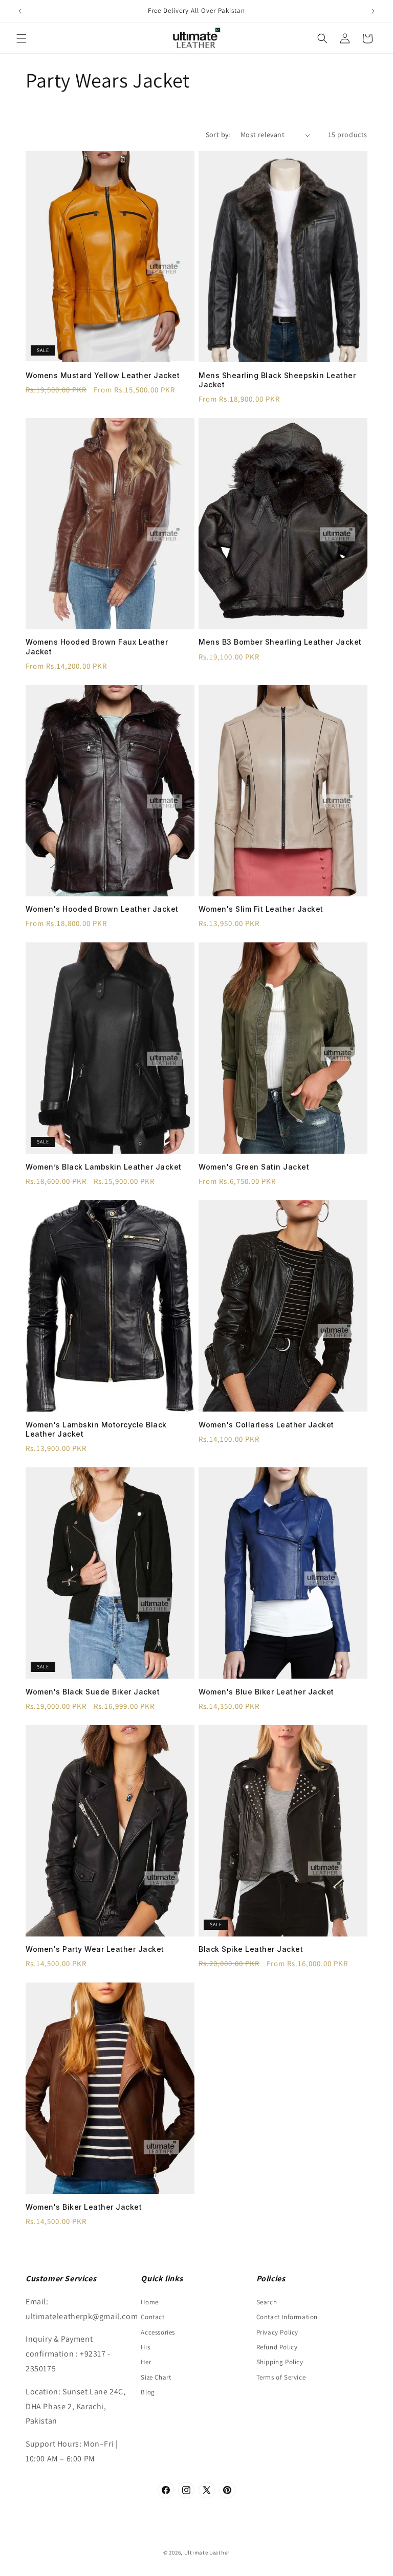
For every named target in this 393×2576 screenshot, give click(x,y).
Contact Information (287, 2317)
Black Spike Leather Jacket (251, 1949)
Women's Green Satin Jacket (254, 1167)
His (145, 2347)
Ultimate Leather (207, 2552)
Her (146, 2362)
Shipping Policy (280, 2362)
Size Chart (156, 2377)
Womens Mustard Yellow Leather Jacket (103, 375)
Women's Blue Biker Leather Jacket (266, 1692)
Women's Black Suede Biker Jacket (93, 1692)
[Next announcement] (373, 11)
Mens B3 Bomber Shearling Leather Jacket (280, 642)
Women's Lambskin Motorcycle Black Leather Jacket (96, 1429)
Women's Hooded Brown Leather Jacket (102, 909)
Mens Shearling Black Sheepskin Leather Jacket (277, 380)
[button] (21, 38)
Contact (152, 2317)
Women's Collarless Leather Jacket (266, 1425)
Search (267, 2302)
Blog (148, 2392)
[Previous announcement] (20, 11)
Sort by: (218, 135)
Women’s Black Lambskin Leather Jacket (104, 1167)
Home (149, 2302)
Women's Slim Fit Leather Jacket (261, 909)
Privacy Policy (277, 2332)
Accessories (158, 2332)
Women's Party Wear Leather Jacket (95, 1949)
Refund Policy (277, 2347)
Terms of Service (281, 2377)
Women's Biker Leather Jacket (84, 2207)
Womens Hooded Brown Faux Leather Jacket (97, 646)
